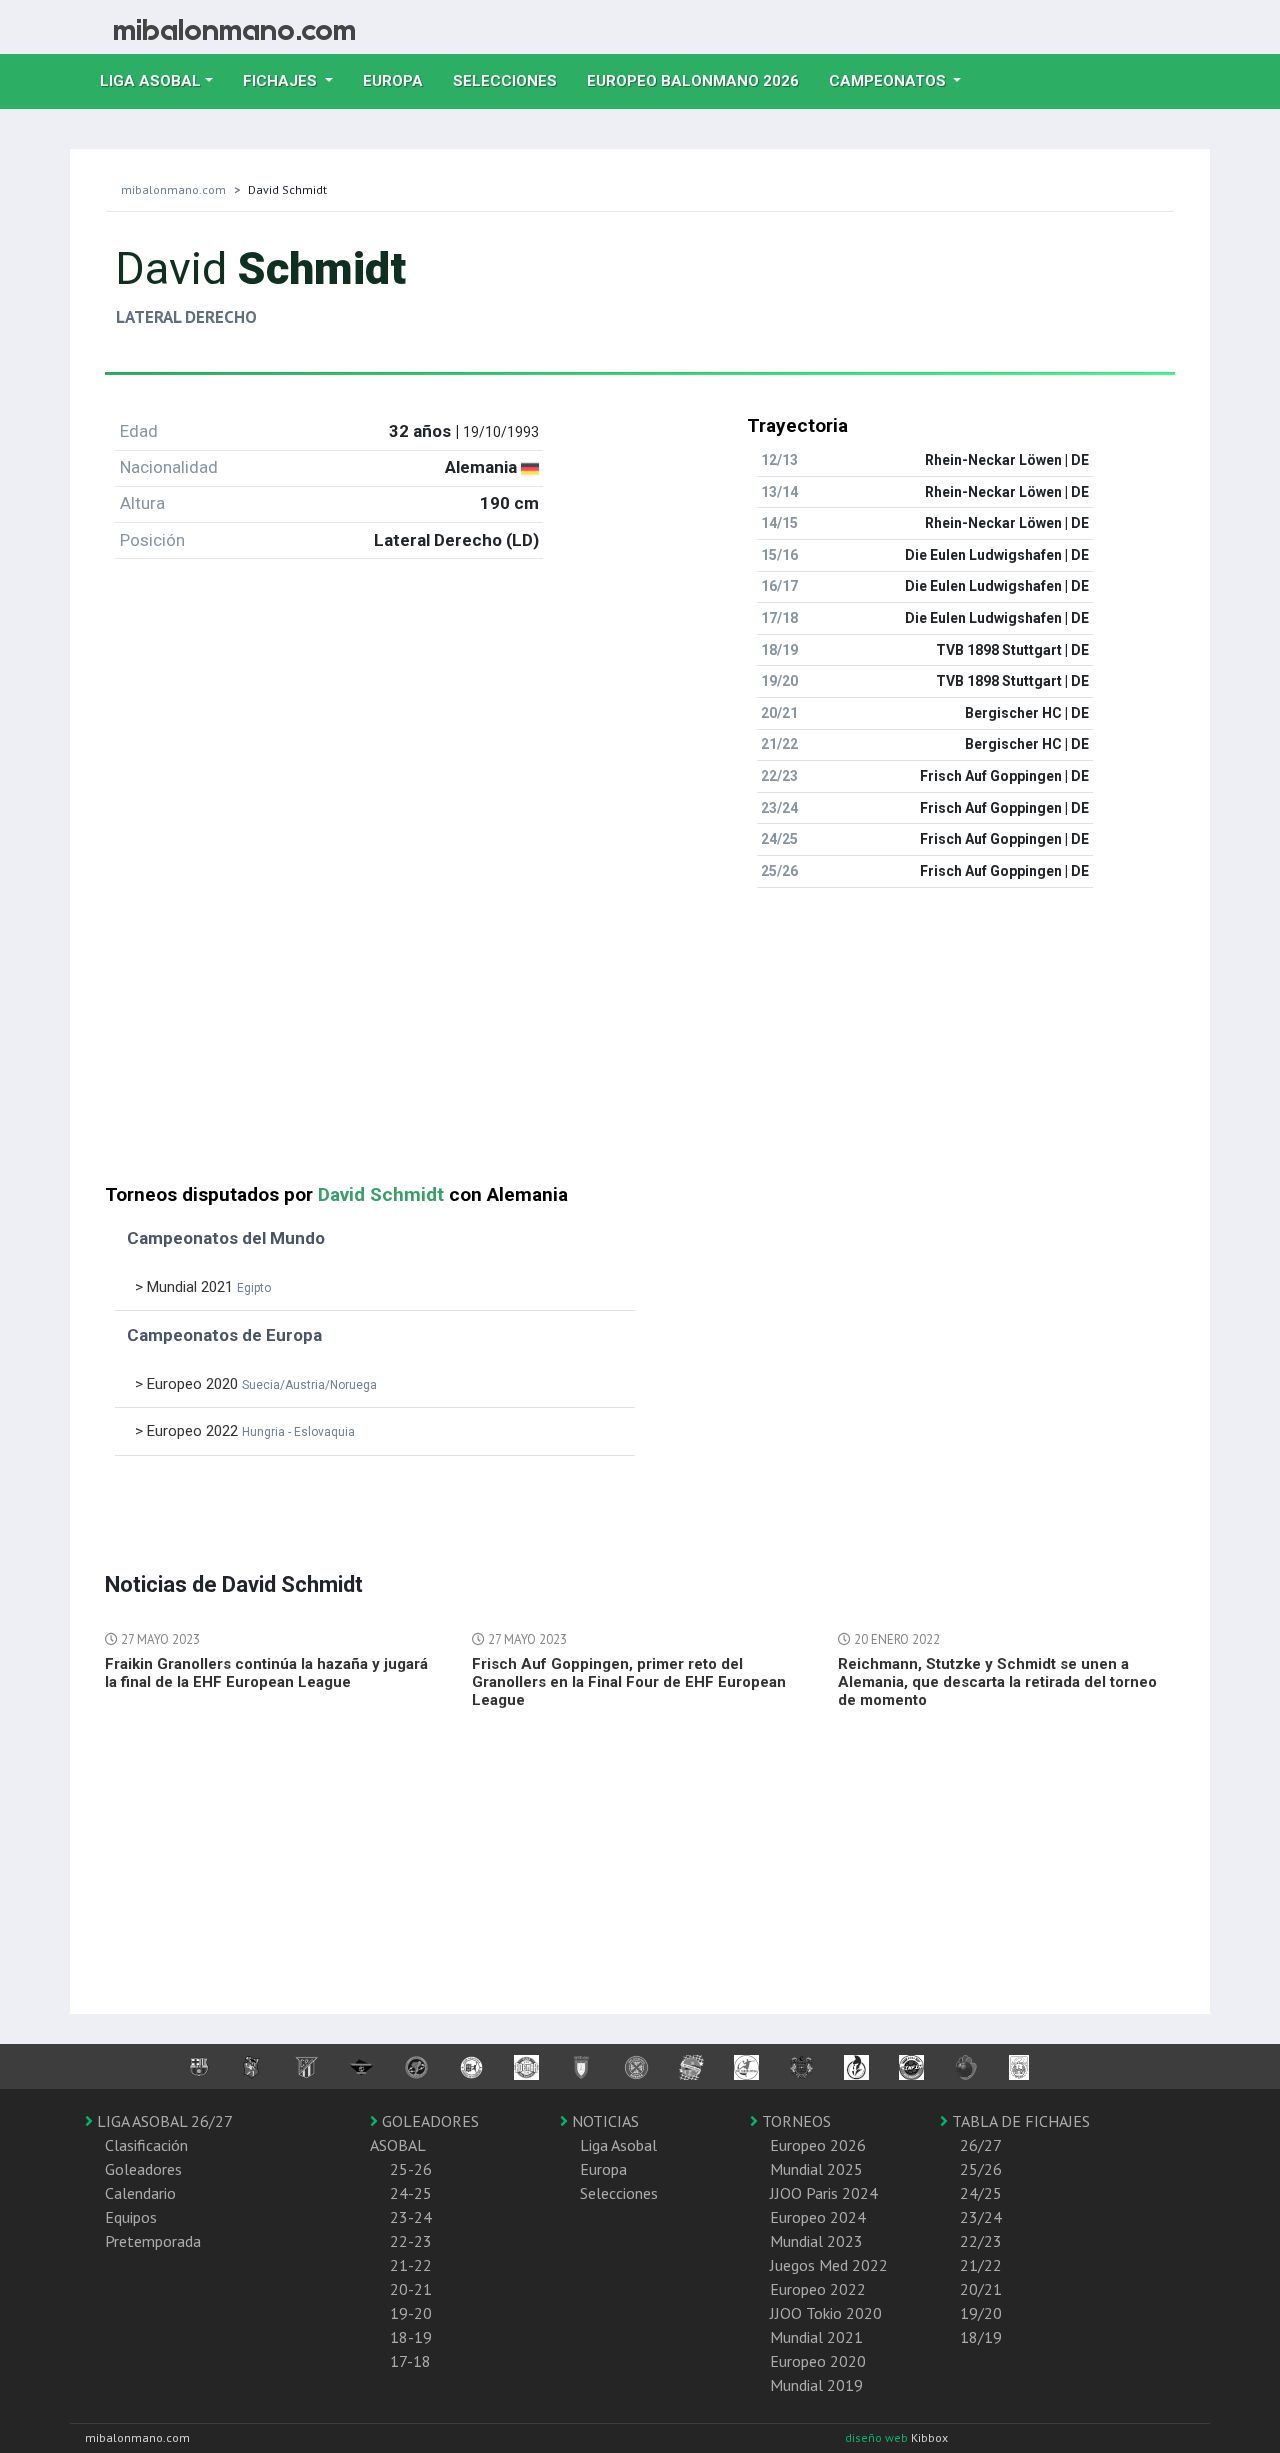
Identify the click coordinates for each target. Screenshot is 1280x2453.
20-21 (411, 2289)
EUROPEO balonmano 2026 (700, 80)
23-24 (411, 2217)
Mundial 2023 (816, 2241)
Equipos (131, 2217)
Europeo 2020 (818, 2361)
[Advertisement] (640, 1044)
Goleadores (143, 2169)
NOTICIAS (603, 2121)
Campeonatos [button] (889, 81)
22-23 (411, 2241)
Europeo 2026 (818, 2145)
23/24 (981, 2217)
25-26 (411, 2169)
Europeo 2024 (818, 2217)
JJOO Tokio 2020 (826, 2313)
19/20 (981, 2313)
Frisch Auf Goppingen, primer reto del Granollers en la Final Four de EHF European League (629, 1682)
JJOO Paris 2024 (824, 2193)
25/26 (981, 2169)
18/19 (981, 2337)
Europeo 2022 (818, 2289)
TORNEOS (794, 2121)
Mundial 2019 (816, 2385)
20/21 (981, 2289)
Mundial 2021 (816, 2337)
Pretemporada (153, 2241)
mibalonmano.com (173, 189)
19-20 (411, 2313)
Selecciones (512, 80)
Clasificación (146, 2145)
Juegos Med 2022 (829, 2265)
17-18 (410, 2361)
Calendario (140, 2193)
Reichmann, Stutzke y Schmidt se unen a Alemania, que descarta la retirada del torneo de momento (997, 1682)
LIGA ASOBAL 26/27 (163, 2121)
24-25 (411, 2193)
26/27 (981, 2145)
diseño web (878, 2437)
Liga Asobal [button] (150, 81)
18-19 (411, 2337)
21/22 (981, 2265)
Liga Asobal (618, 2145)
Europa (400, 80)
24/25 (981, 2193)
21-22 (411, 2265)
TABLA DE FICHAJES (1019, 2121)
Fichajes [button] (282, 81)
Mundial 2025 (816, 2169)
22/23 (981, 2241)
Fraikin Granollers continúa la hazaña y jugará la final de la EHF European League (266, 1673)
